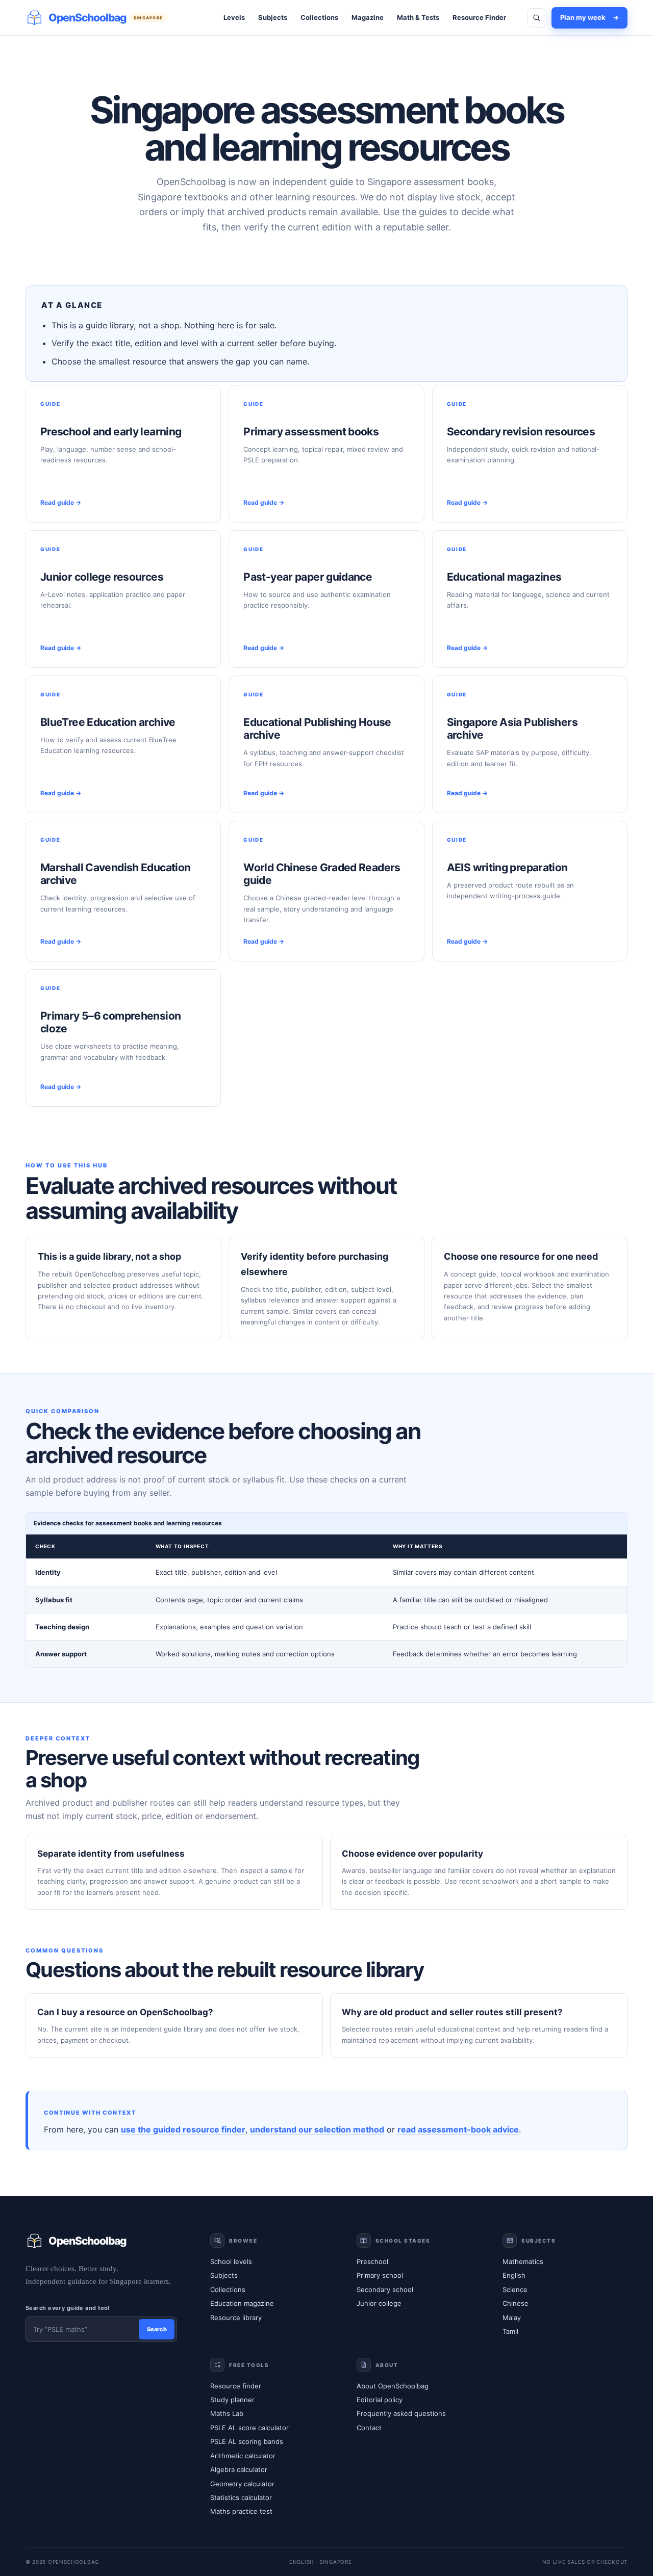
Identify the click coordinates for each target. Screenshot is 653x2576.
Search (157, 2329)
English (514, 2275)
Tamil (510, 2331)
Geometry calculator (242, 2484)
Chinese (516, 2303)
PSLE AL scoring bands (247, 2441)
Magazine (368, 17)
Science (515, 2289)
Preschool (372, 2261)
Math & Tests (418, 17)
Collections (319, 17)
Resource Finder (479, 17)
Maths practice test (241, 2511)
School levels (231, 2261)
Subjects (273, 17)
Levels (234, 17)
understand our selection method (317, 2129)
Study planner (232, 2400)
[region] (326, 1590)
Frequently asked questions (401, 2413)
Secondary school (385, 2289)
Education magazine (242, 2303)
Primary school (380, 2275)
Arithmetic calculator (243, 2456)
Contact (369, 2428)
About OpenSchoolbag (393, 2386)
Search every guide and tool (68, 2308)
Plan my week (589, 17)
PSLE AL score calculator (249, 2428)
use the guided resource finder (183, 2129)
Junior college (379, 2303)
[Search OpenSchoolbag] (537, 18)
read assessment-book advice (458, 2129)
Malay (512, 2318)
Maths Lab (227, 2413)
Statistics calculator (241, 2497)
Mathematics (523, 2261)
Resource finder (236, 2386)
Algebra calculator (239, 2469)
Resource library (236, 2318)
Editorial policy (380, 2400)
